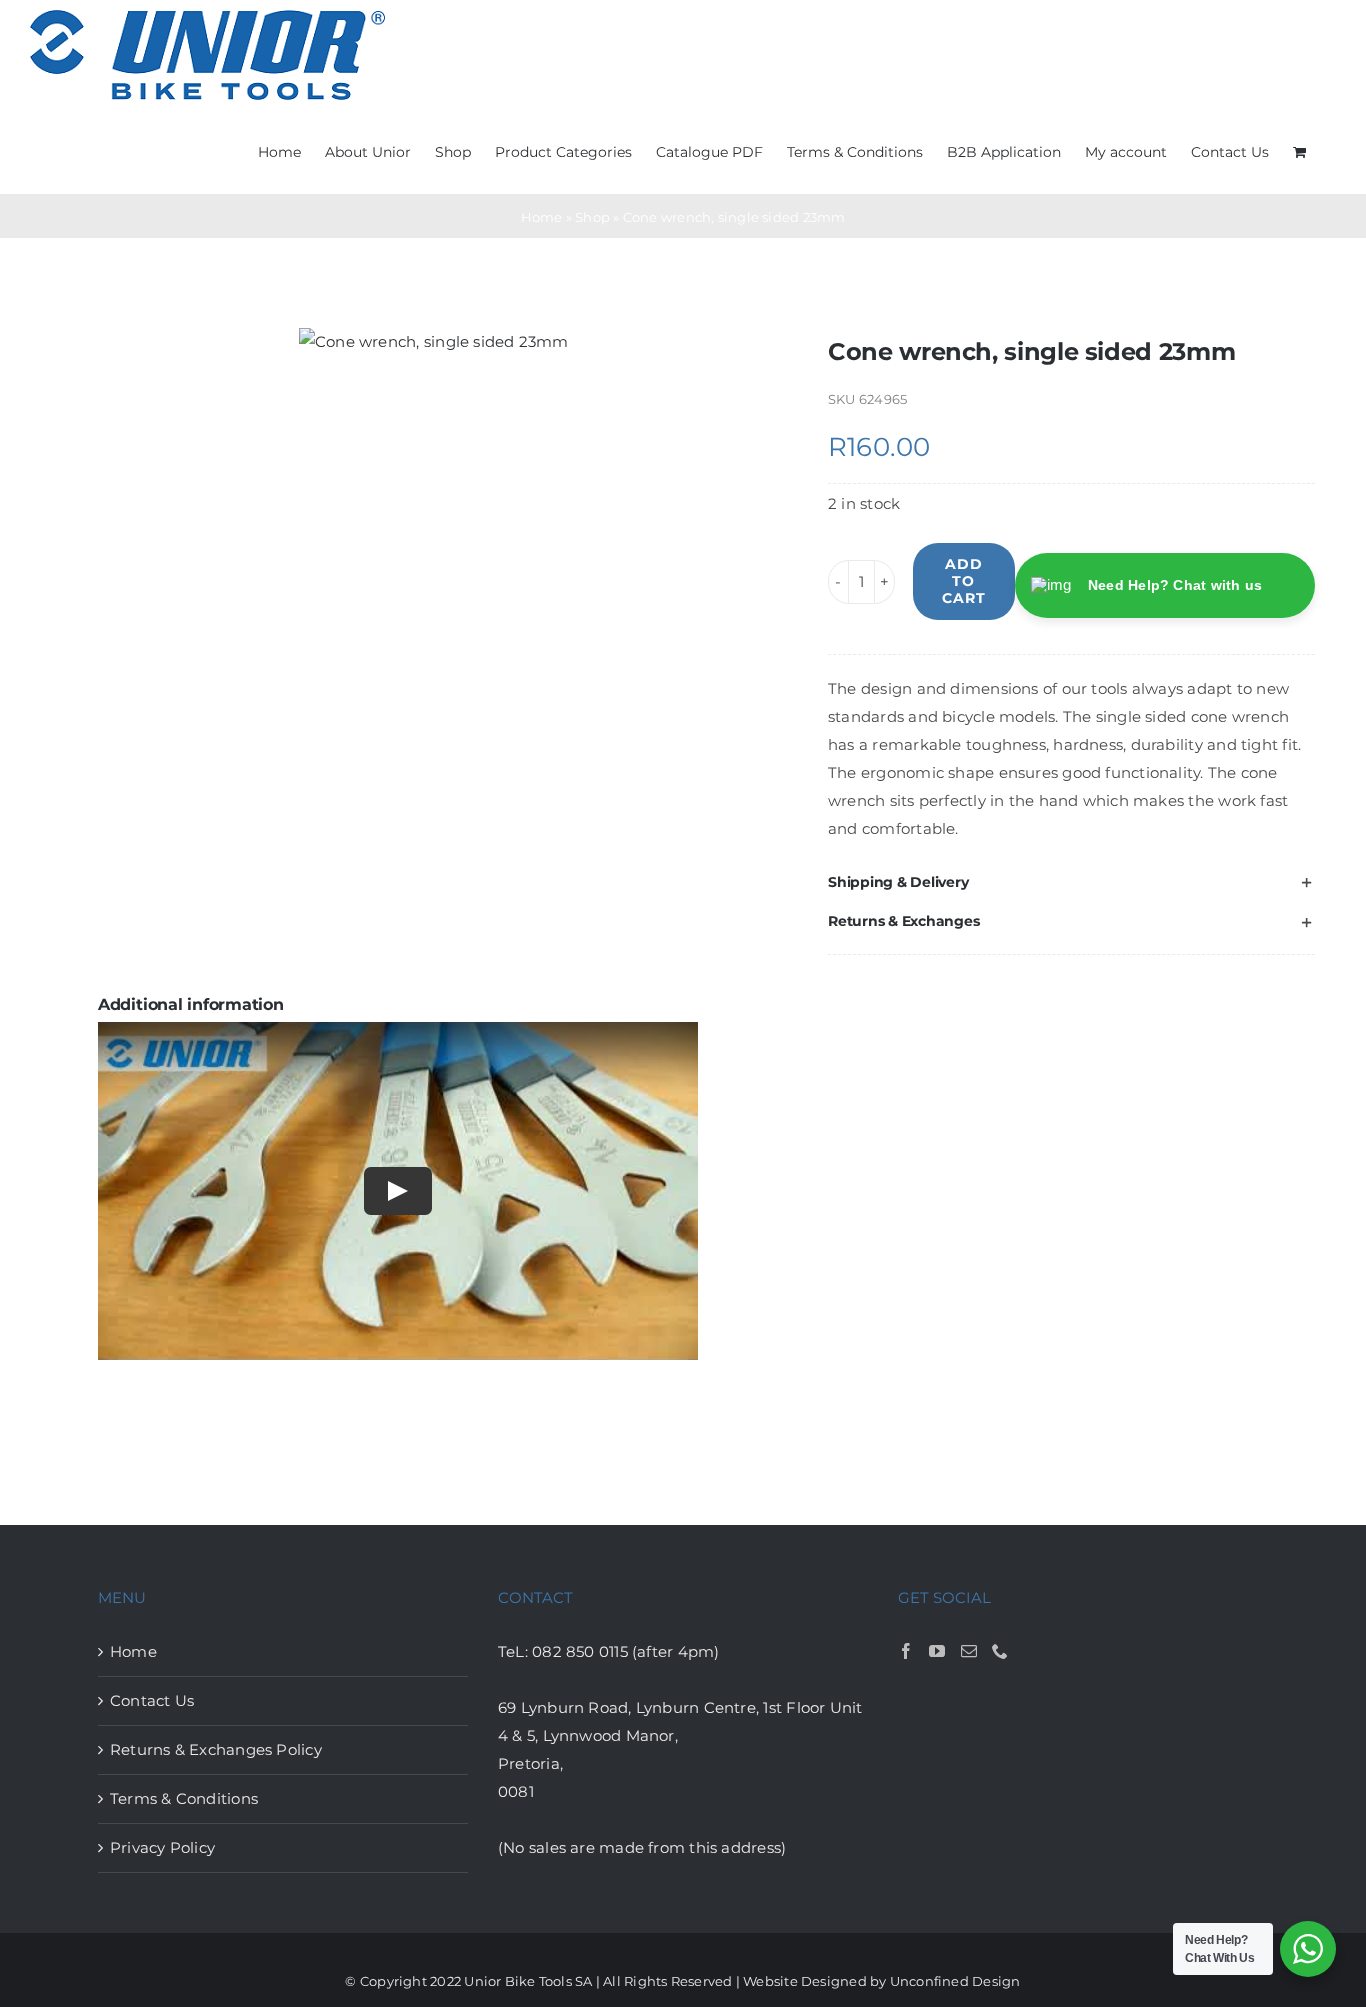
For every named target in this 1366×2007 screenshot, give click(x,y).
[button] (1071, 882)
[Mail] (969, 1651)
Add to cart (964, 581)
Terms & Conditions (184, 1798)
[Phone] (1000, 1651)
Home (542, 217)
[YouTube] (937, 1651)
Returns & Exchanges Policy (216, 1749)
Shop (592, 217)
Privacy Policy (162, 1847)
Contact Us (152, 1700)
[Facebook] (906, 1651)
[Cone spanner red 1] (434, 342)
